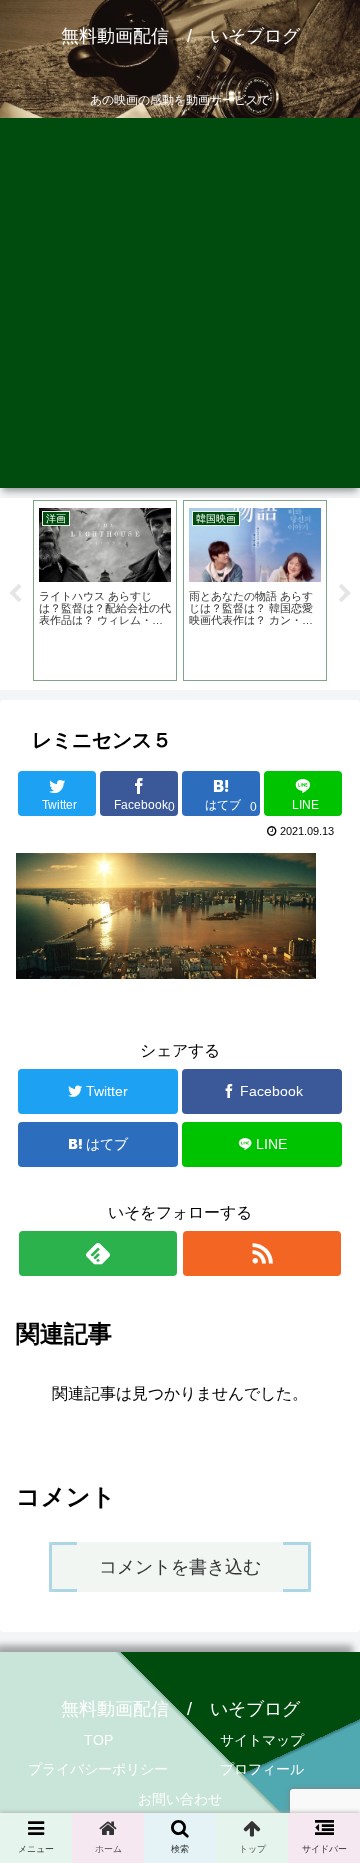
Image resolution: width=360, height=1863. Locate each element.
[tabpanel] (105, 590)
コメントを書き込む (180, 1567)
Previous (15, 594)
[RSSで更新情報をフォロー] (261, 1253)
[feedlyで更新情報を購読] (97, 1253)
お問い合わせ (180, 1799)
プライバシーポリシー (98, 1769)
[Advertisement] (180, 308)
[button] (321, 1694)
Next (345, 594)
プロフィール (262, 1769)
